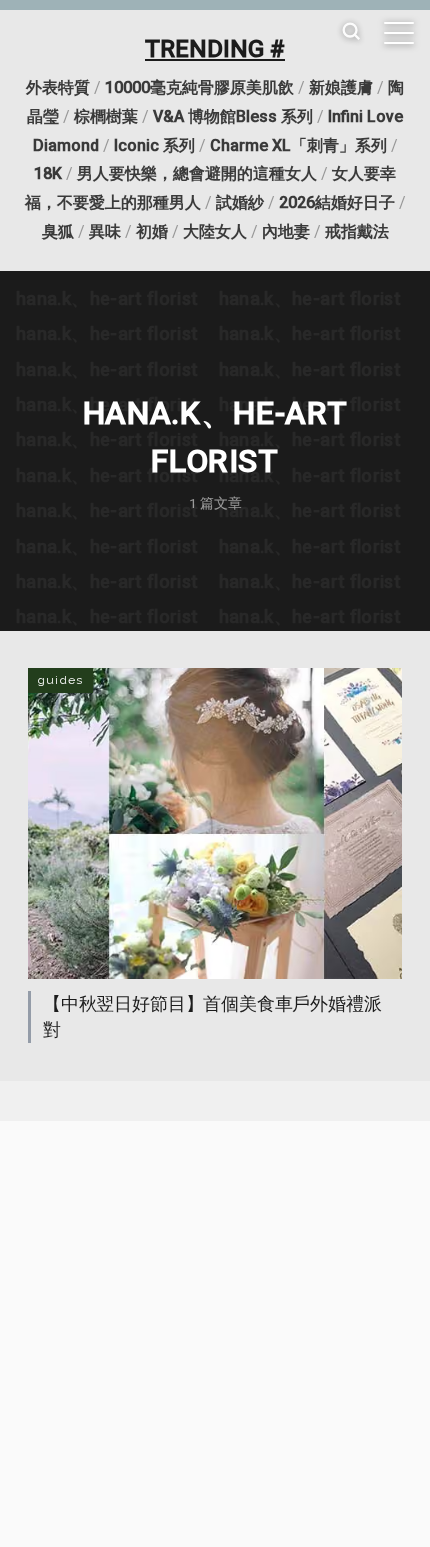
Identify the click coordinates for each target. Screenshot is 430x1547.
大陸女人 (215, 231)
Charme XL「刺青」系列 (298, 145)
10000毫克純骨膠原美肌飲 (199, 87)
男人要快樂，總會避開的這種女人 (197, 173)
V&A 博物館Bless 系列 (233, 116)
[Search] (351, 32)
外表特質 (58, 87)
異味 (105, 231)
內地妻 (286, 231)
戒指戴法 (357, 231)
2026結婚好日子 (337, 202)
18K (48, 173)
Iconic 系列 (154, 145)
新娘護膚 (341, 87)
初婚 (152, 231)
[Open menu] (399, 33)
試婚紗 (240, 202)
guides (60, 680)
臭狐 (58, 231)
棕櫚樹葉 (106, 116)
